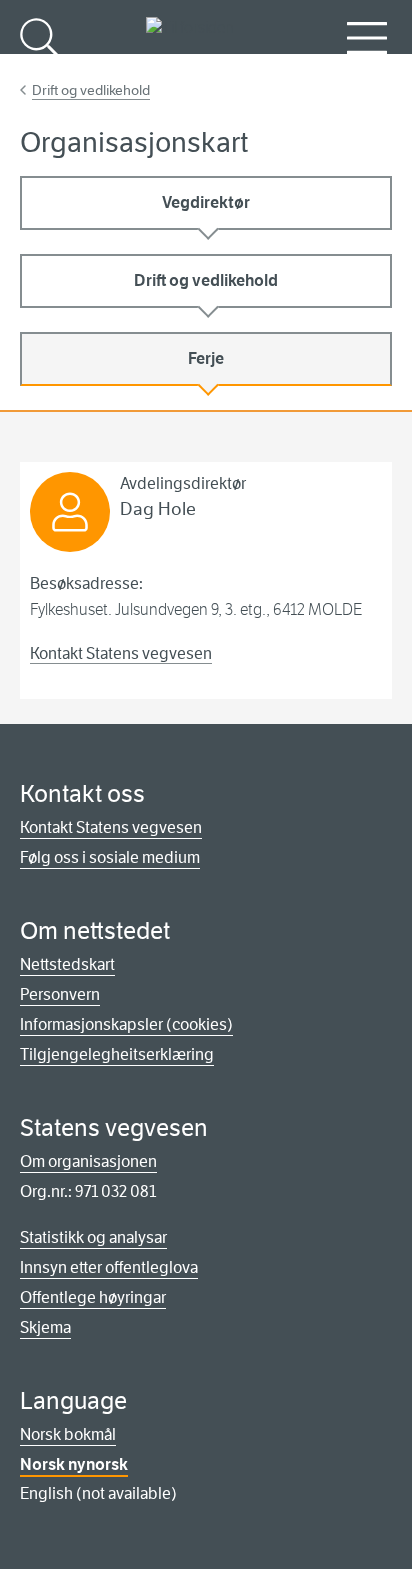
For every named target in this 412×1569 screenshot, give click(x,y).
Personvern (60, 994)
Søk (40, 70)
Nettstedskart (67, 964)
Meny (367, 70)
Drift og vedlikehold (91, 90)
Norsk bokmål (68, 1434)
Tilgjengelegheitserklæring (117, 1054)
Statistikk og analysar (93, 1237)
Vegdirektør (206, 202)
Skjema (45, 1327)
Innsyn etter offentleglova (109, 1267)
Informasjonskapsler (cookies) (126, 1024)
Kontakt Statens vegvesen (121, 653)
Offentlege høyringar (93, 1297)
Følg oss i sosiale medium (110, 857)
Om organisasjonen (88, 1161)
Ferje (206, 358)
